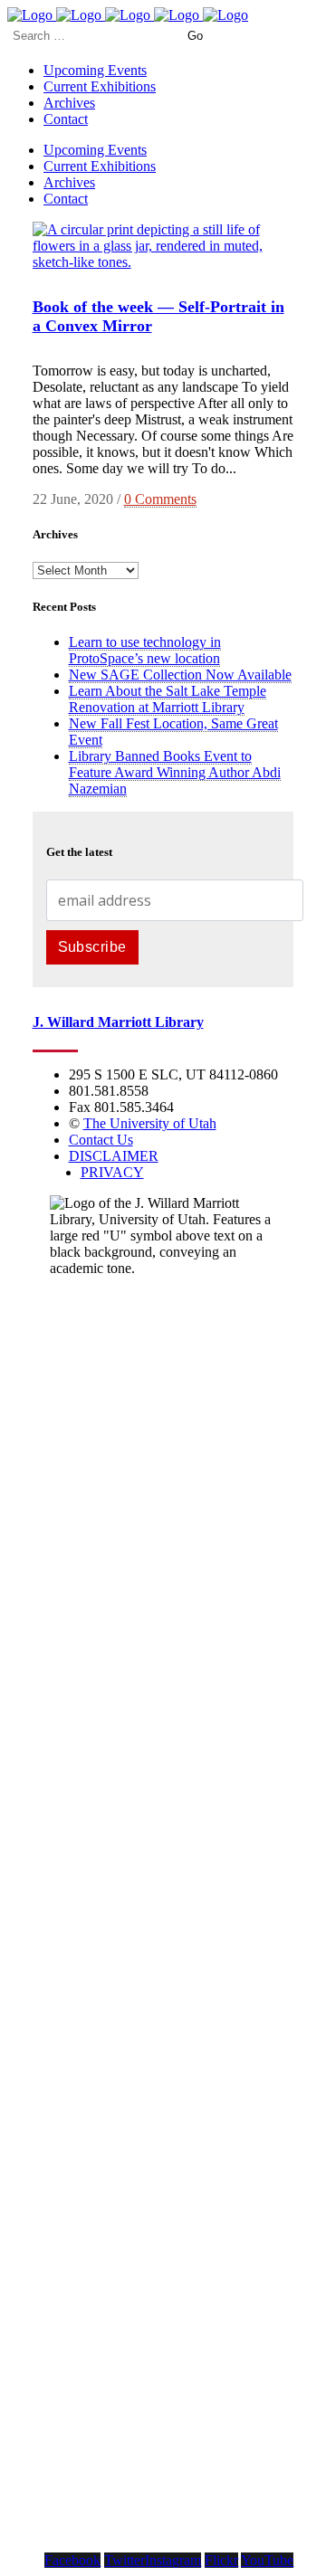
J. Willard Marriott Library (118, 1022)
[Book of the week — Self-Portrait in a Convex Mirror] (163, 262)
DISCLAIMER (114, 1156)
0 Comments (160, 499)
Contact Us (101, 1140)
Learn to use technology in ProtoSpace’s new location (145, 650)
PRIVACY (112, 1172)
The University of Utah (150, 1123)
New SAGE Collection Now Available (180, 675)
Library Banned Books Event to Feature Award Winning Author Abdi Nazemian (175, 772)
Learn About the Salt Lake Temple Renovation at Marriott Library (168, 699)
